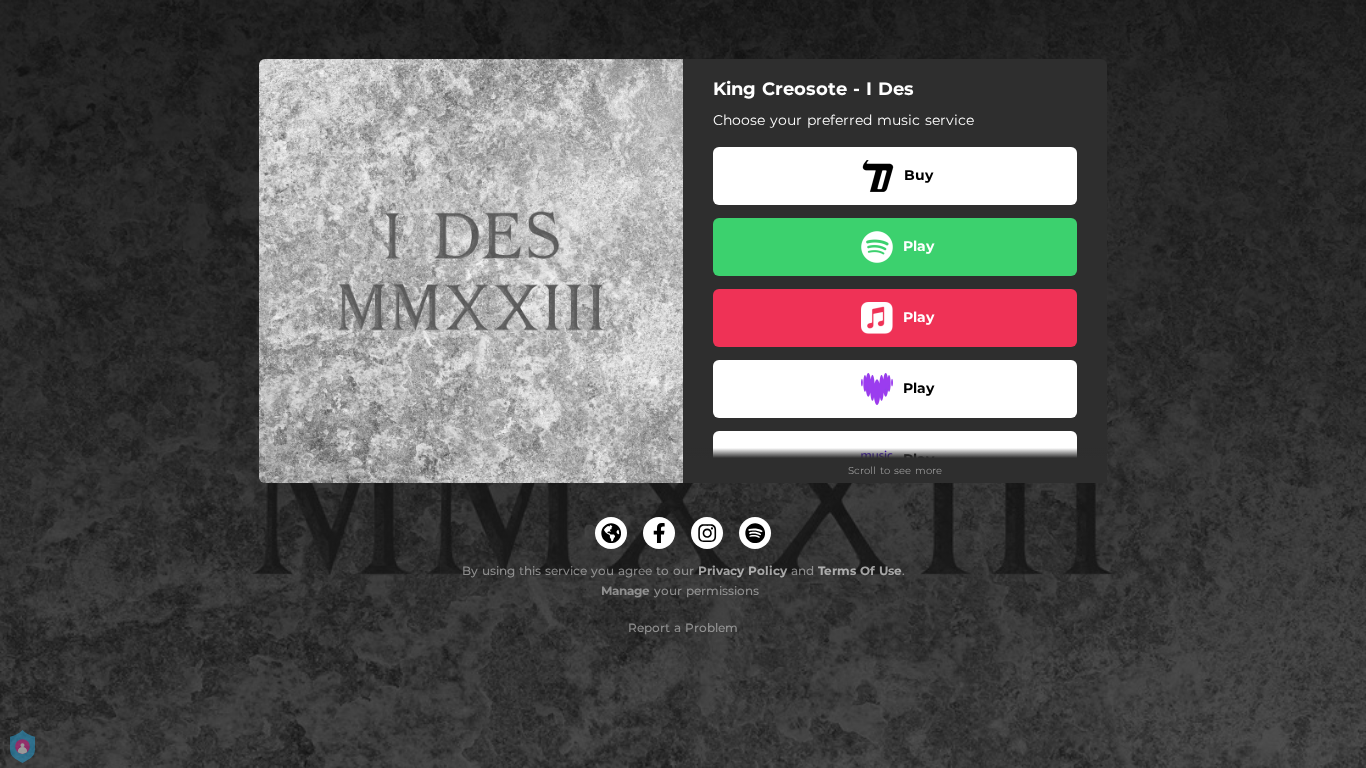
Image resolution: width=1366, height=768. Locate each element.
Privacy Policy (742, 570)
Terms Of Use (860, 570)
